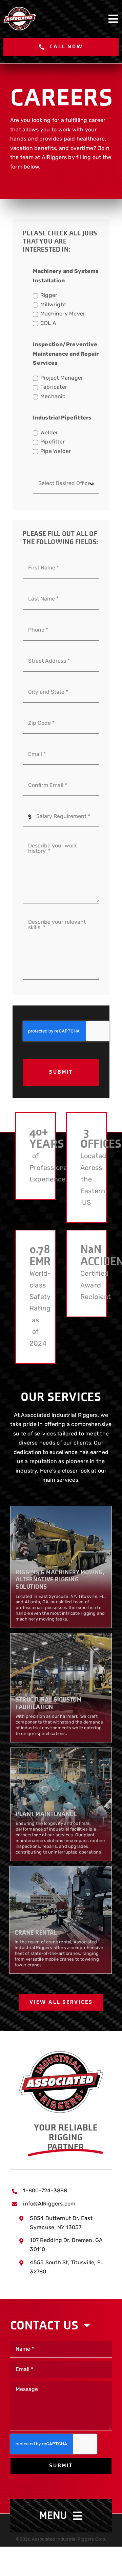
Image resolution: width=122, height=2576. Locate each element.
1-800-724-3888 (45, 2191)
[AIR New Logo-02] (61, 2054)
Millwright (53, 305)
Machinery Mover (63, 314)
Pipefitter (53, 442)
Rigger (49, 296)
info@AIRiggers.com (49, 2204)
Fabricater (54, 388)
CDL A (48, 324)
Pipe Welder (56, 452)
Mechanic (53, 397)
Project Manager (62, 378)
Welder (49, 433)
